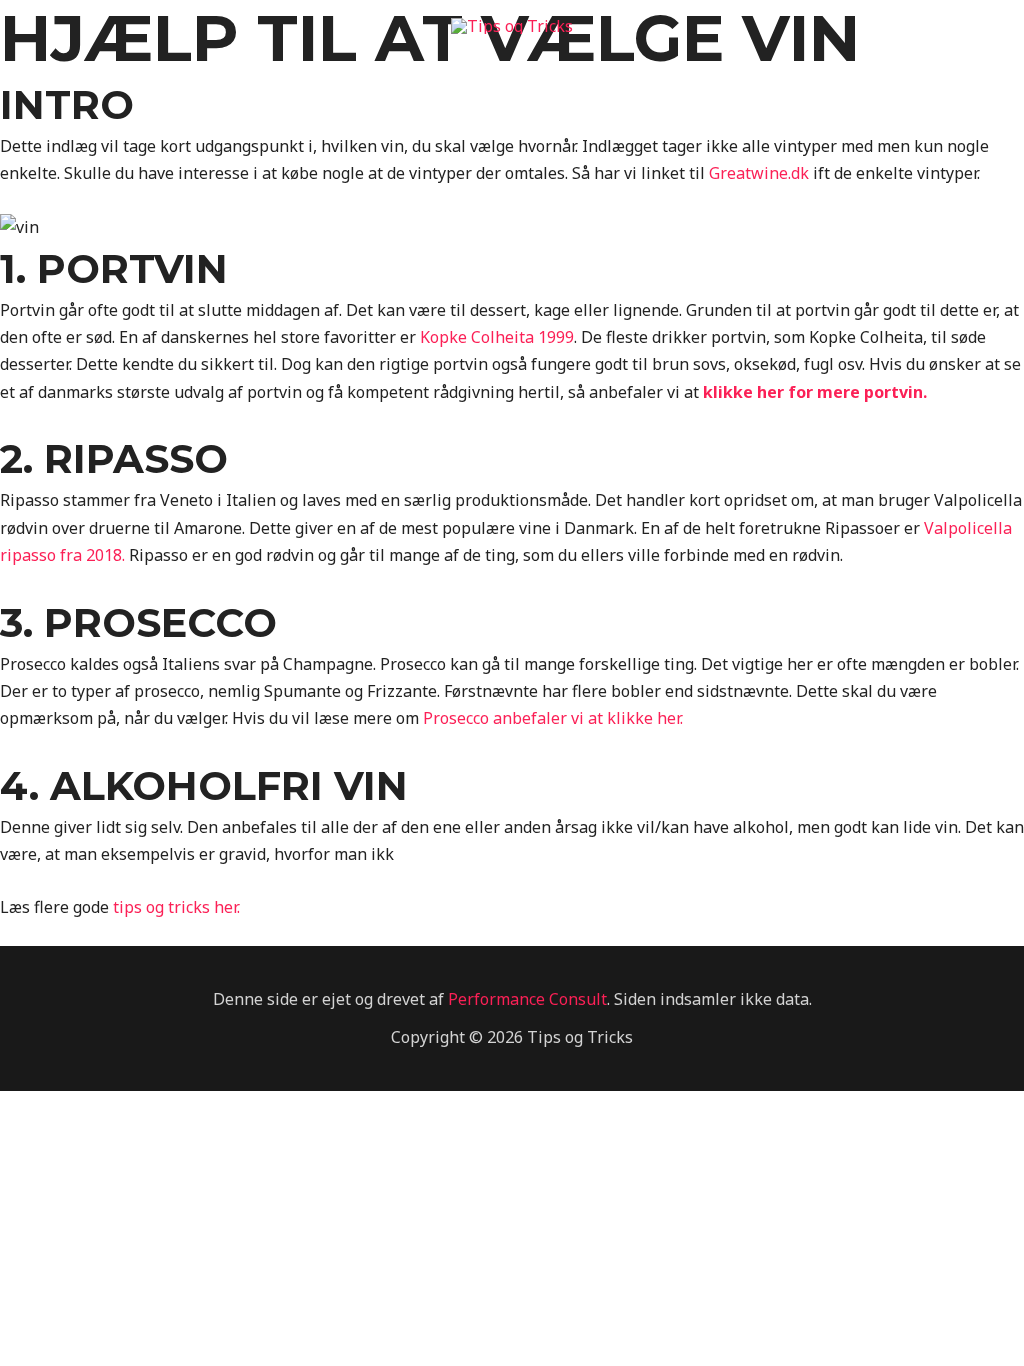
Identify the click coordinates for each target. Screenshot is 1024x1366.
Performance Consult (527, 999)
